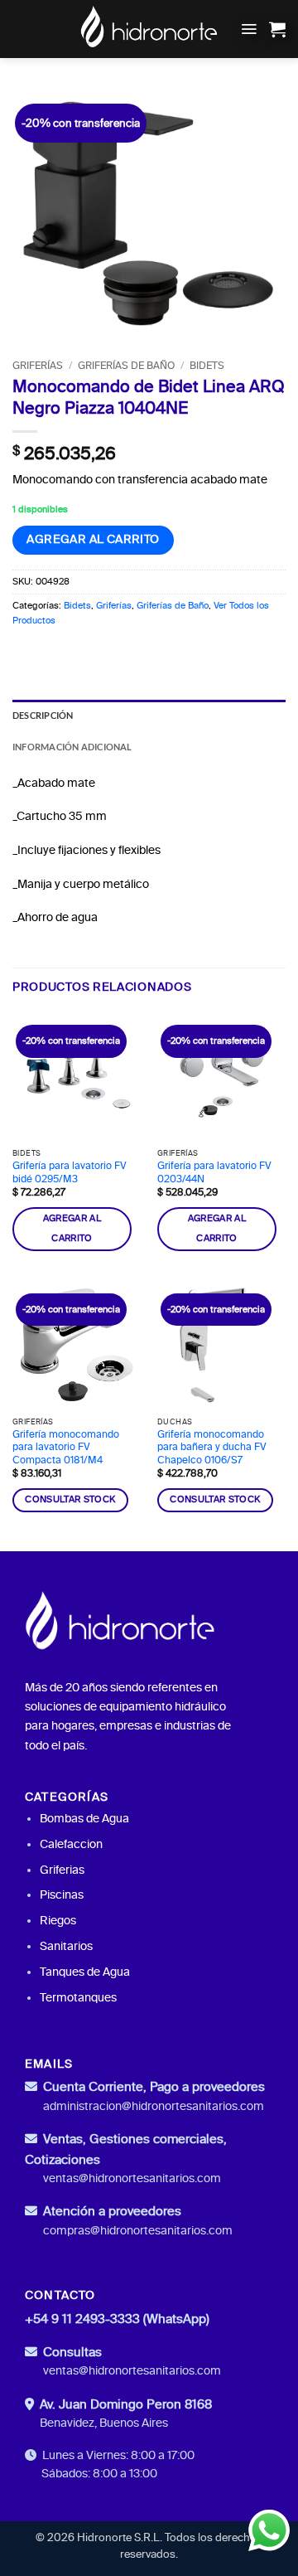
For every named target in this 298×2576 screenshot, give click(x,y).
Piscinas (62, 1895)
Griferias (62, 1870)
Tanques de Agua (85, 1972)
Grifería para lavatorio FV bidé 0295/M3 (70, 1172)
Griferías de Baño (126, 366)
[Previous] (39, 213)
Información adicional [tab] (72, 747)
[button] (249, 29)
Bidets (207, 366)
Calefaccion (71, 1844)
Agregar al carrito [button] (72, 1229)
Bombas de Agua (84, 1819)
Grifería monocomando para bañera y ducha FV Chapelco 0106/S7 (212, 1447)
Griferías (38, 366)
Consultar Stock (70, 1499)
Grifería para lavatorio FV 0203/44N (214, 1172)
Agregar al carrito (93, 539)
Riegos (58, 1921)
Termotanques (78, 1998)
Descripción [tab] (43, 715)
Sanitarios (66, 1946)
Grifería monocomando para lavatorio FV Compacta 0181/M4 (66, 1447)
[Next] (259, 213)
